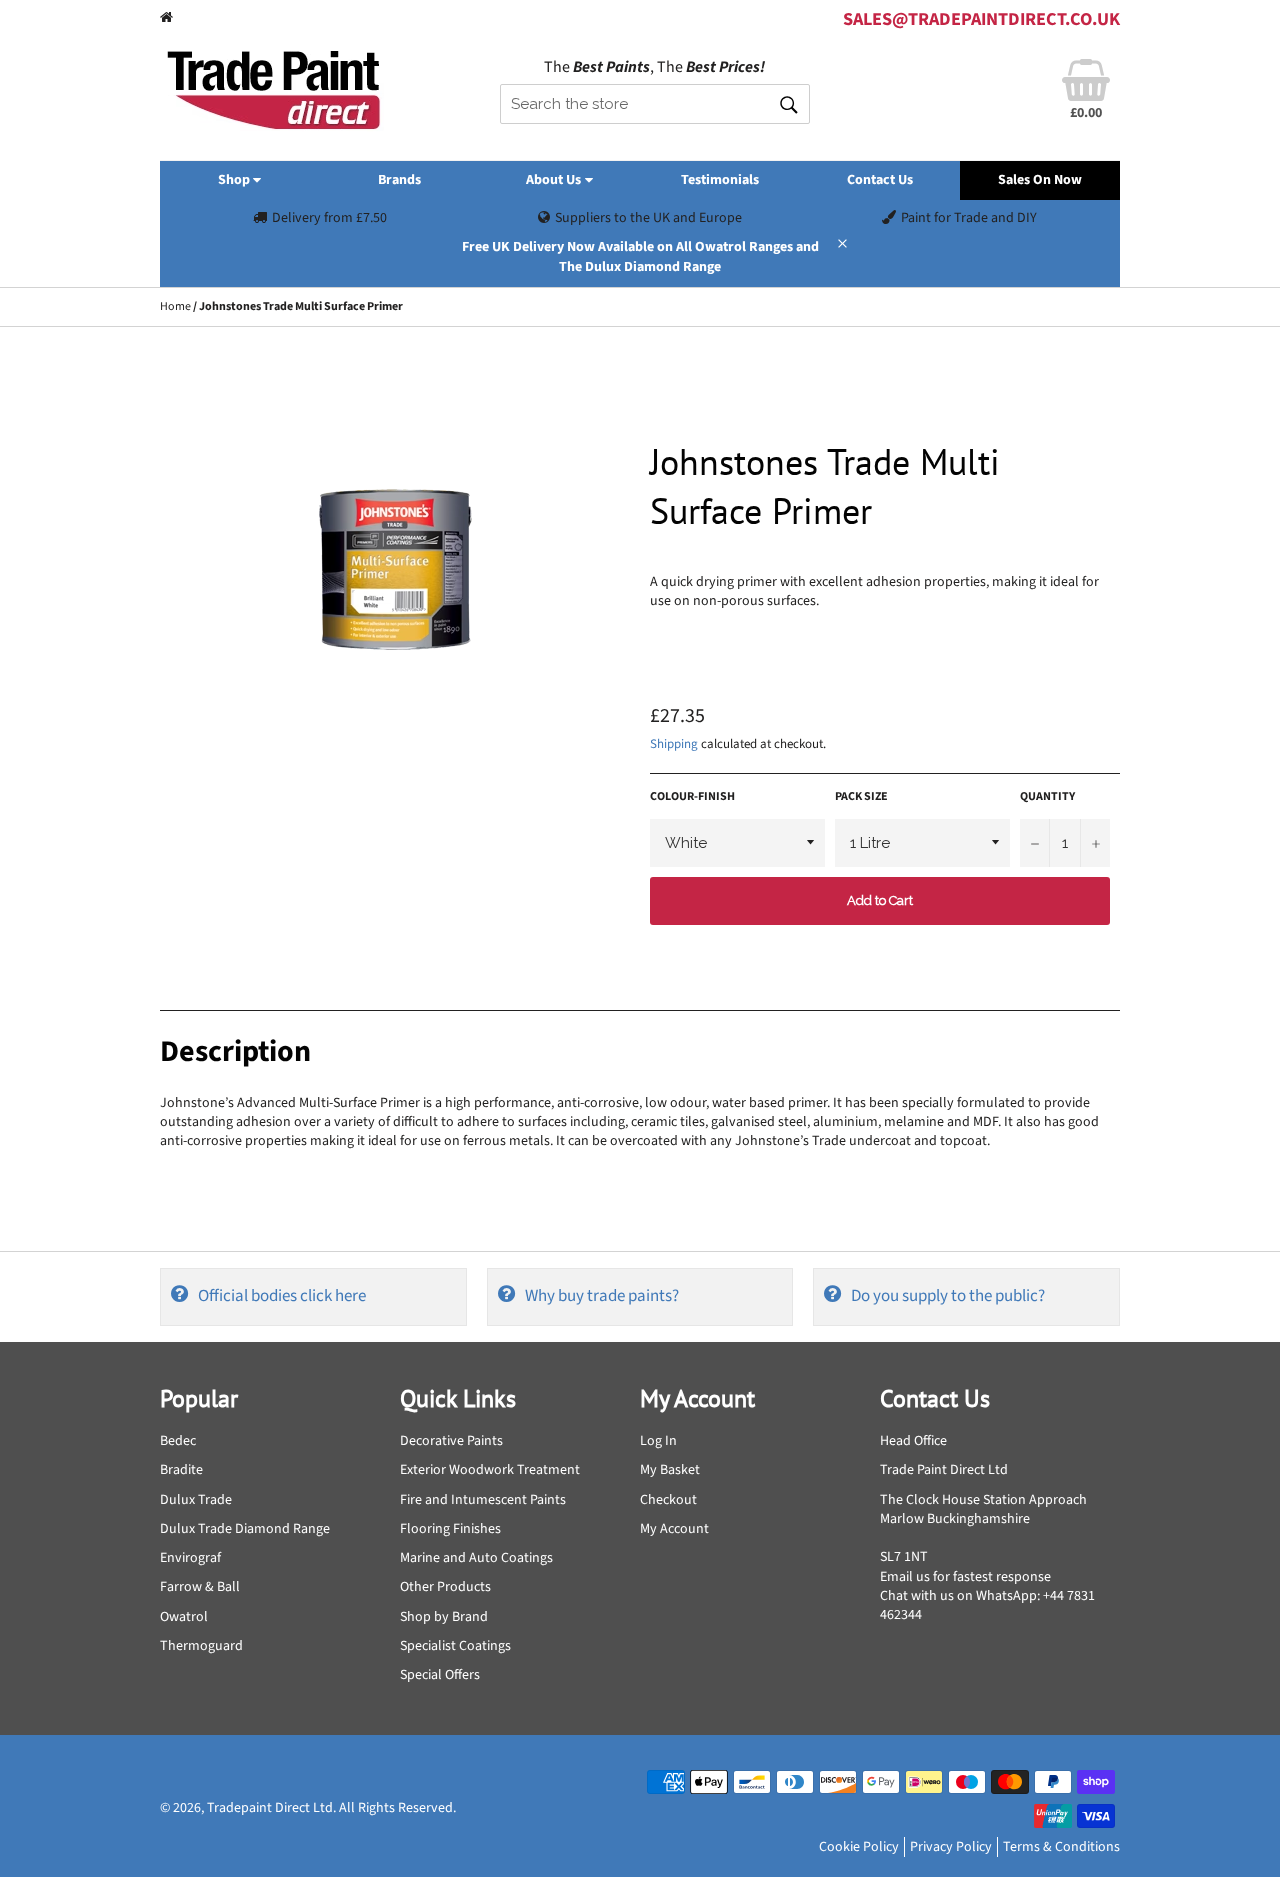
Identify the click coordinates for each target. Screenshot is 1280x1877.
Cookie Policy (859, 1847)
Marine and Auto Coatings (476, 1558)
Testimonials (720, 180)
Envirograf (190, 1558)
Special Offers (440, 1675)
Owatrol (184, 1617)
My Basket (670, 1470)
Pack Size (861, 797)
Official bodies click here (282, 1296)
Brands (399, 180)
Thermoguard (201, 1646)
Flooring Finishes (450, 1529)
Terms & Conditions (1061, 1847)
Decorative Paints (451, 1441)
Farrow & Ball (200, 1587)
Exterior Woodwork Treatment (490, 1470)
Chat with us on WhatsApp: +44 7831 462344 (987, 1605)
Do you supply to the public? (948, 1296)
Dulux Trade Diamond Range (245, 1529)
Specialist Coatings (455, 1646)
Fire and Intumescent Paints (483, 1500)
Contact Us (880, 180)
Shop (235, 180)
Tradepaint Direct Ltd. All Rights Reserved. (331, 1808)
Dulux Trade (196, 1500)
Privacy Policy (951, 1847)
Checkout (668, 1500)
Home (175, 306)
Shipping (674, 744)
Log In (658, 1441)
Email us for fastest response (965, 1577)
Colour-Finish (692, 797)
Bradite (181, 1470)
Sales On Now (1040, 180)
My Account (674, 1529)
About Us (555, 180)
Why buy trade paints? (602, 1296)
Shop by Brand (444, 1617)
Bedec (178, 1441)
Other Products (445, 1587)
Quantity (1047, 797)
